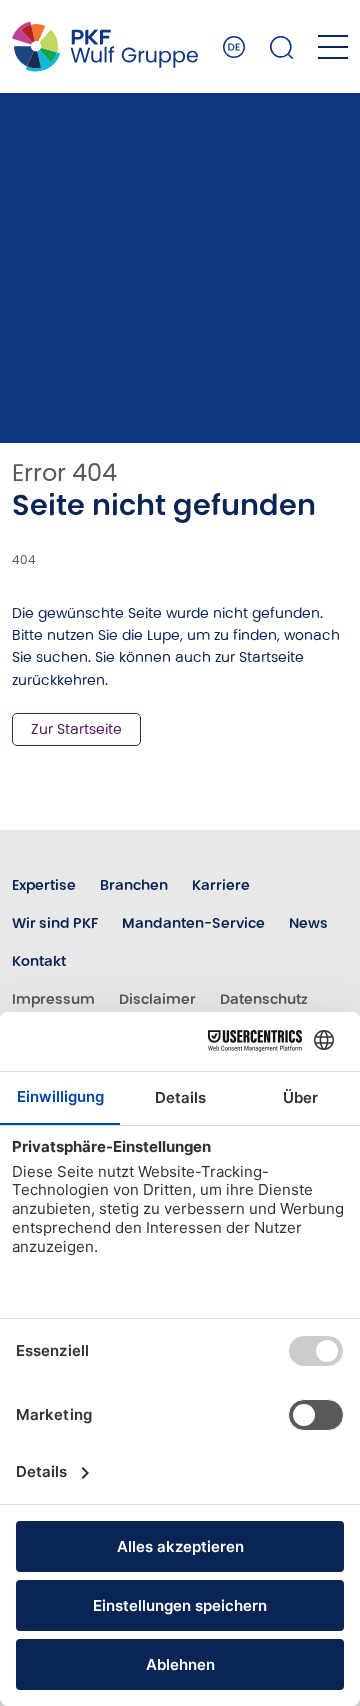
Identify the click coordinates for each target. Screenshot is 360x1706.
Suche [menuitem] (282, 47)
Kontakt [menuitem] (39, 961)
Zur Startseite (76, 729)
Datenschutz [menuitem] (264, 999)
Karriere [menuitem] (221, 885)
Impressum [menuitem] (53, 999)
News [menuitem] (308, 923)
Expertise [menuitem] (44, 885)
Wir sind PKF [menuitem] (55, 923)
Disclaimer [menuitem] (157, 999)
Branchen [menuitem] (134, 885)
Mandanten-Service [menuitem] (193, 923)
